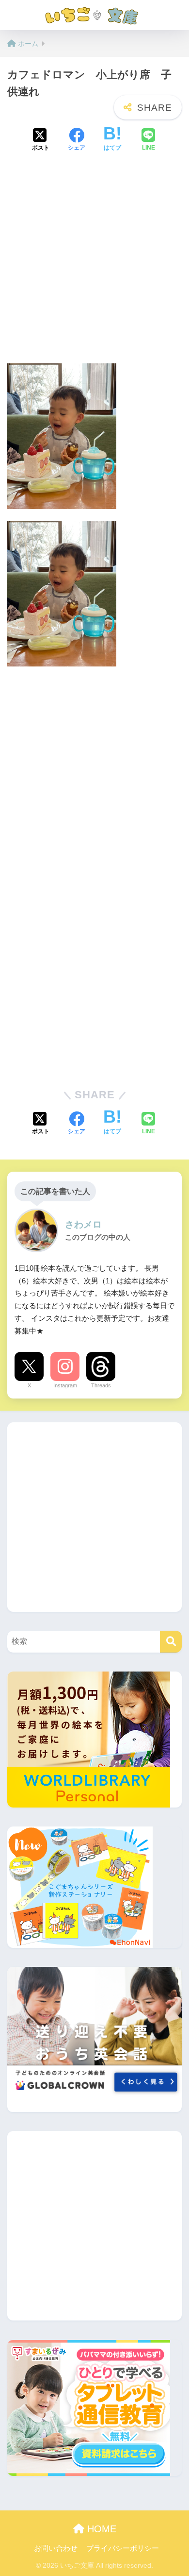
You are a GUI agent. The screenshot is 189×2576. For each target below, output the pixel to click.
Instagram (65, 1385)
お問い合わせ (56, 2548)
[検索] (171, 1642)
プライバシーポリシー (123, 2548)
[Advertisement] (94, 261)
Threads (101, 1385)
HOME (100, 2529)
